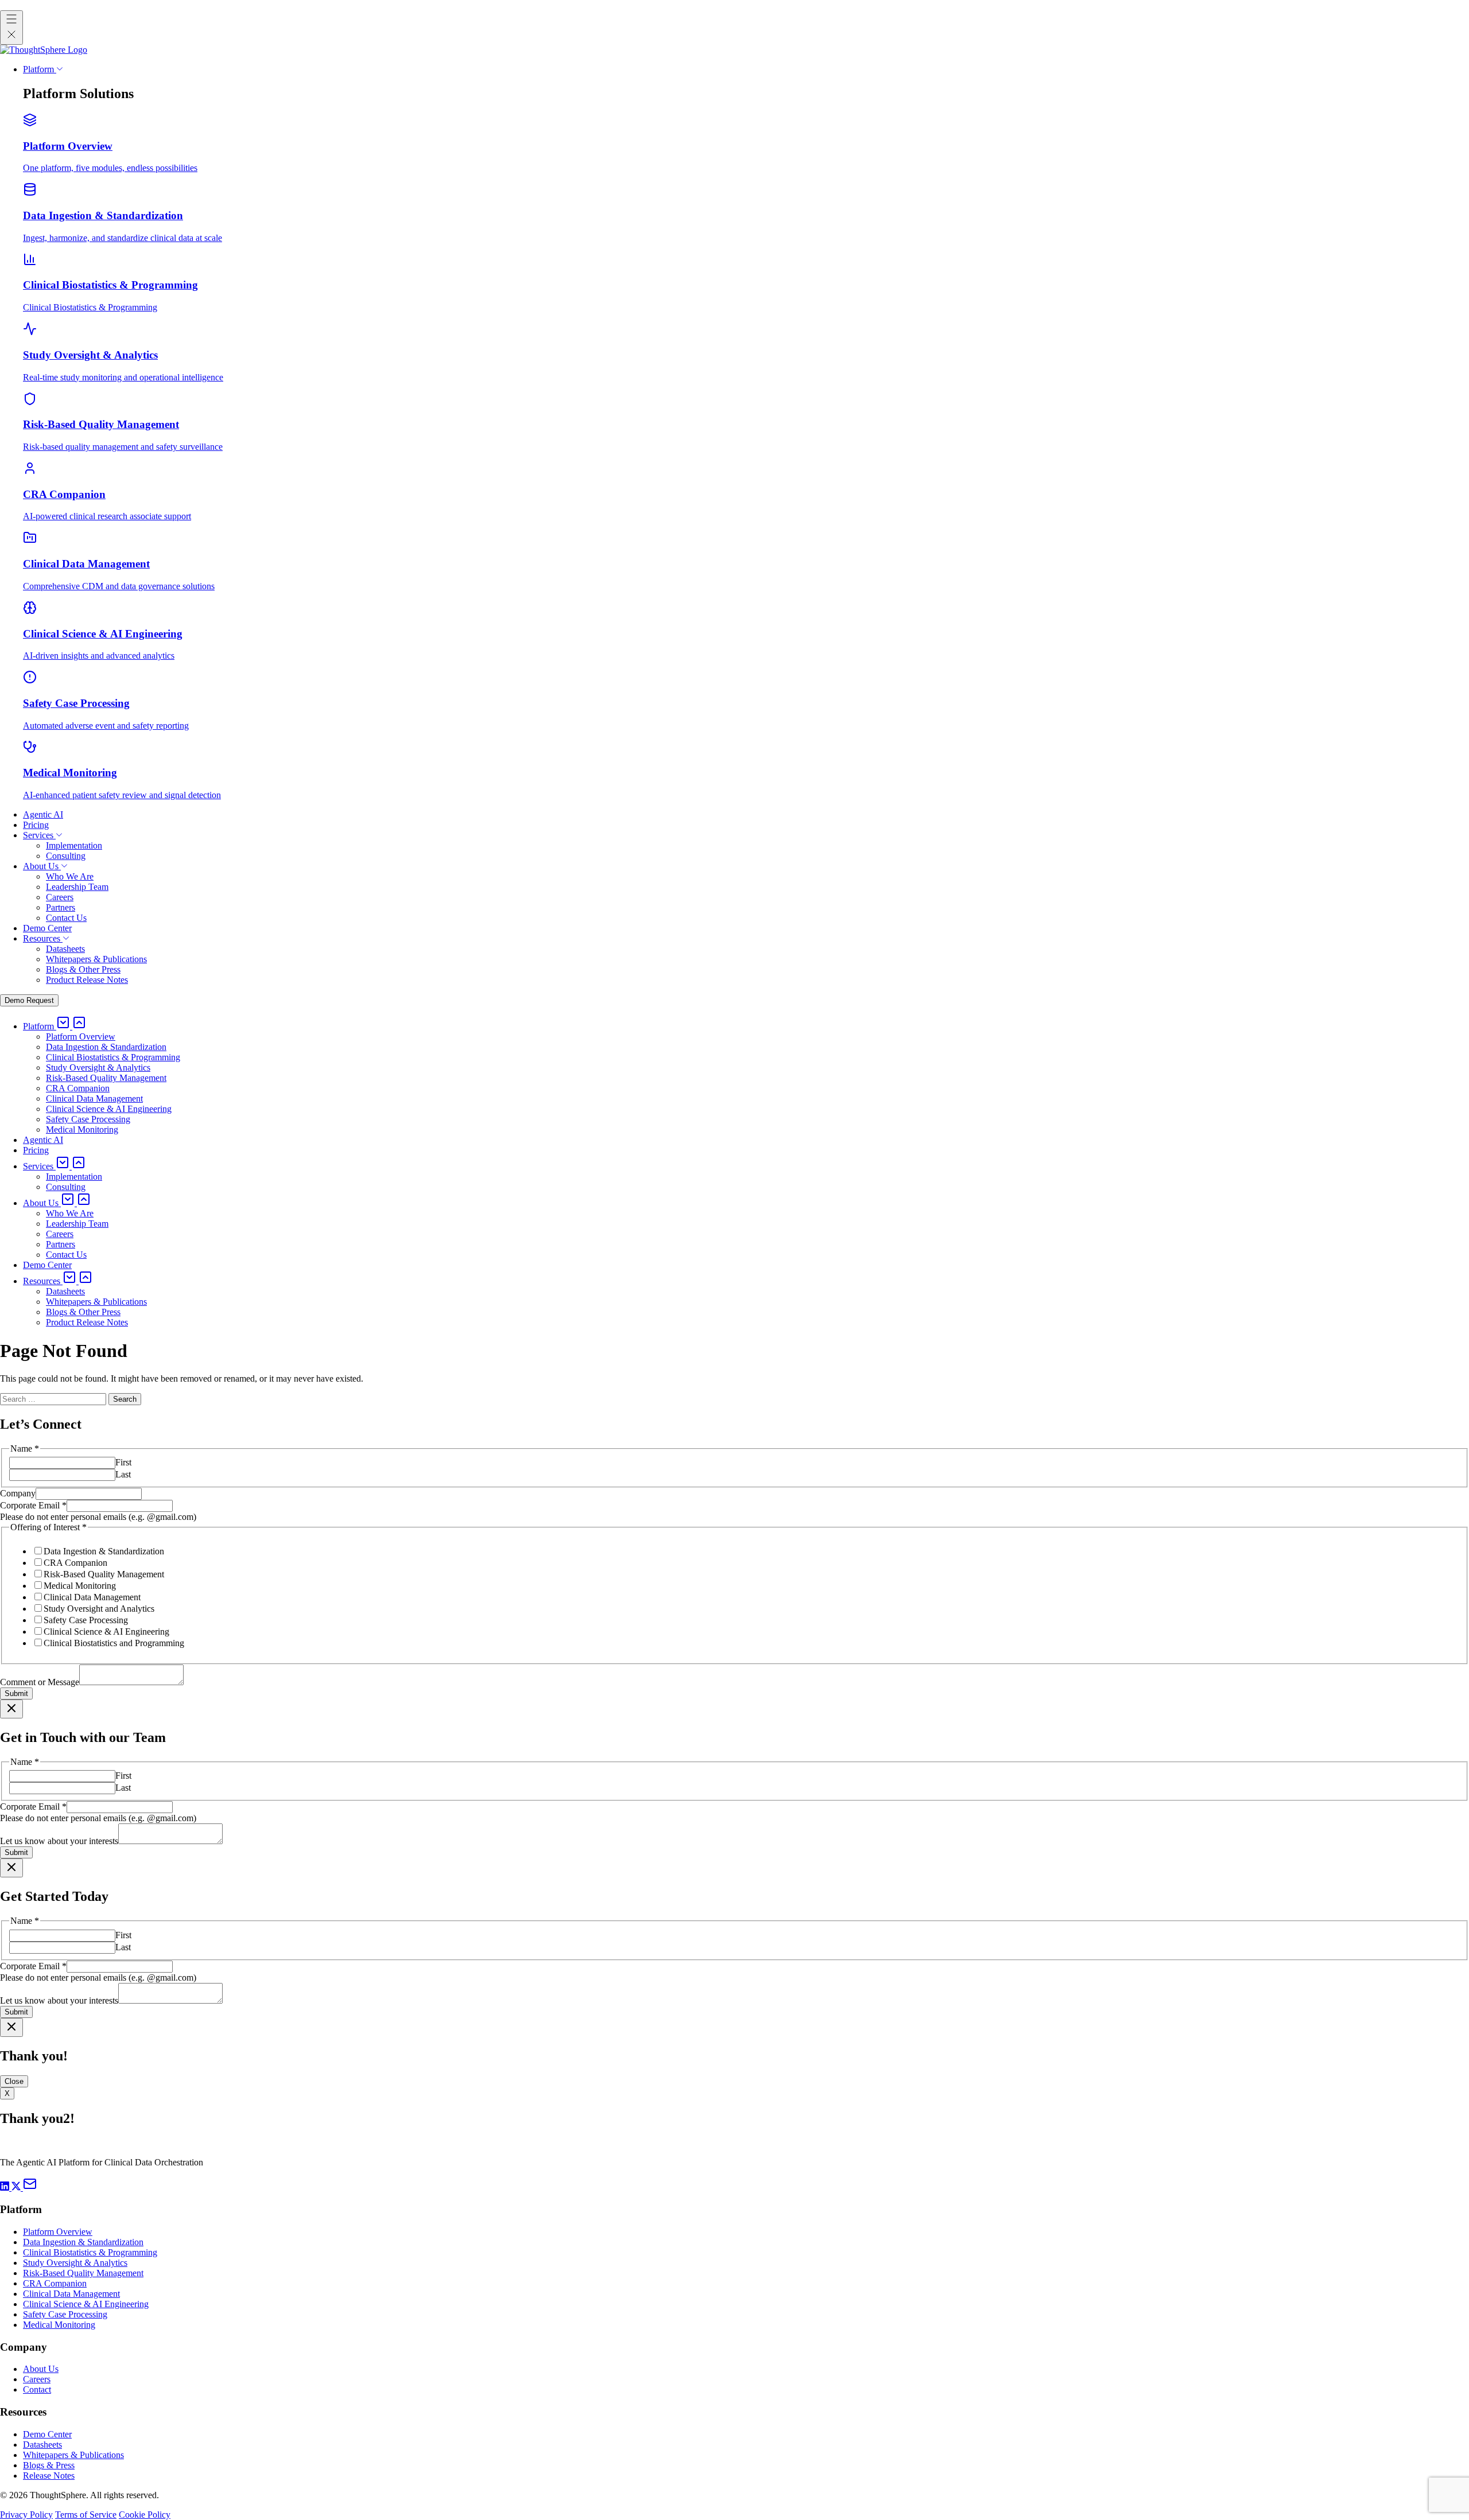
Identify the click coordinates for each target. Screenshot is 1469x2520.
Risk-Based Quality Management (104, 1574)
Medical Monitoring (80, 1586)
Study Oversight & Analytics (75, 2263)
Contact (37, 2389)
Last (123, 1474)
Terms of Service (86, 2515)
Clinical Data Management (92, 1597)
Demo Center (47, 2434)
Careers (37, 2379)
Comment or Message (40, 1682)
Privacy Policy (26, 2515)
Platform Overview (58, 2232)
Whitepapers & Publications (73, 2455)
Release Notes (49, 2476)
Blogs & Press (49, 2465)
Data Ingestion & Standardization (104, 1551)
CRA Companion (75, 1563)
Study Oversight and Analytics (99, 1609)
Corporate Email (33, 1505)
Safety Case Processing (86, 1620)
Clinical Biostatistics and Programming (114, 1643)
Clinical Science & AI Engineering (106, 1632)
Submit (16, 1693)
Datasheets (42, 2445)
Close (14, 2081)
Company (18, 1493)
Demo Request (29, 1000)
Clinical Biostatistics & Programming (90, 2252)
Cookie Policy (145, 2515)
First (123, 1462)
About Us (41, 2369)
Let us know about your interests (59, 1841)
